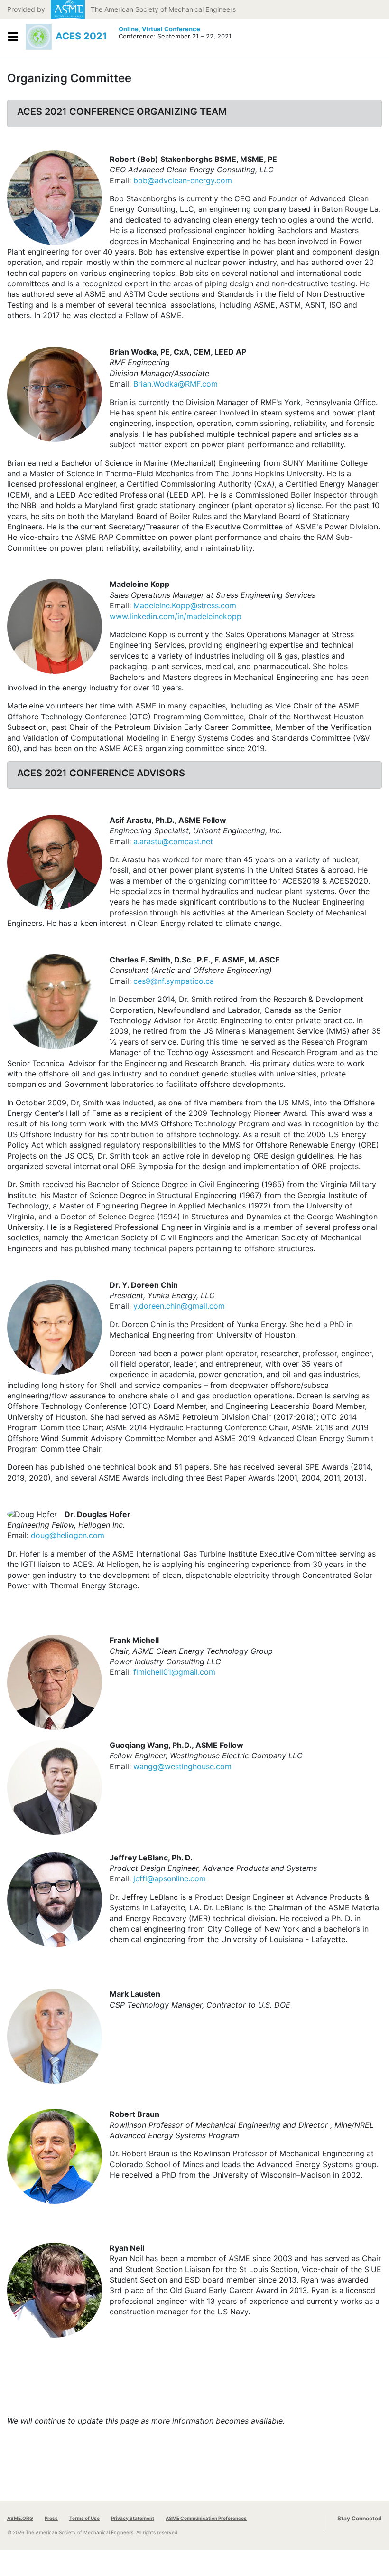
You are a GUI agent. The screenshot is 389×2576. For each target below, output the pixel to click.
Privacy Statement (133, 2518)
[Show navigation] (13, 37)
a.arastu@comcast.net (173, 841)
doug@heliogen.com (68, 1535)
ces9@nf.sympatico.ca (174, 981)
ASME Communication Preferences (206, 2518)
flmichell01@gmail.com (174, 1672)
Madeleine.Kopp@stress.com (185, 605)
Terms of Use (84, 2518)
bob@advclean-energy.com (183, 180)
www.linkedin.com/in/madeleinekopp (176, 616)
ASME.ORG (20, 2518)
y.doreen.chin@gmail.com (179, 1306)
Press (51, 2518)
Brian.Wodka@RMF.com (176, 384)
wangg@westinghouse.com (182, 1766)
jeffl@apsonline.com (170, 1878)
